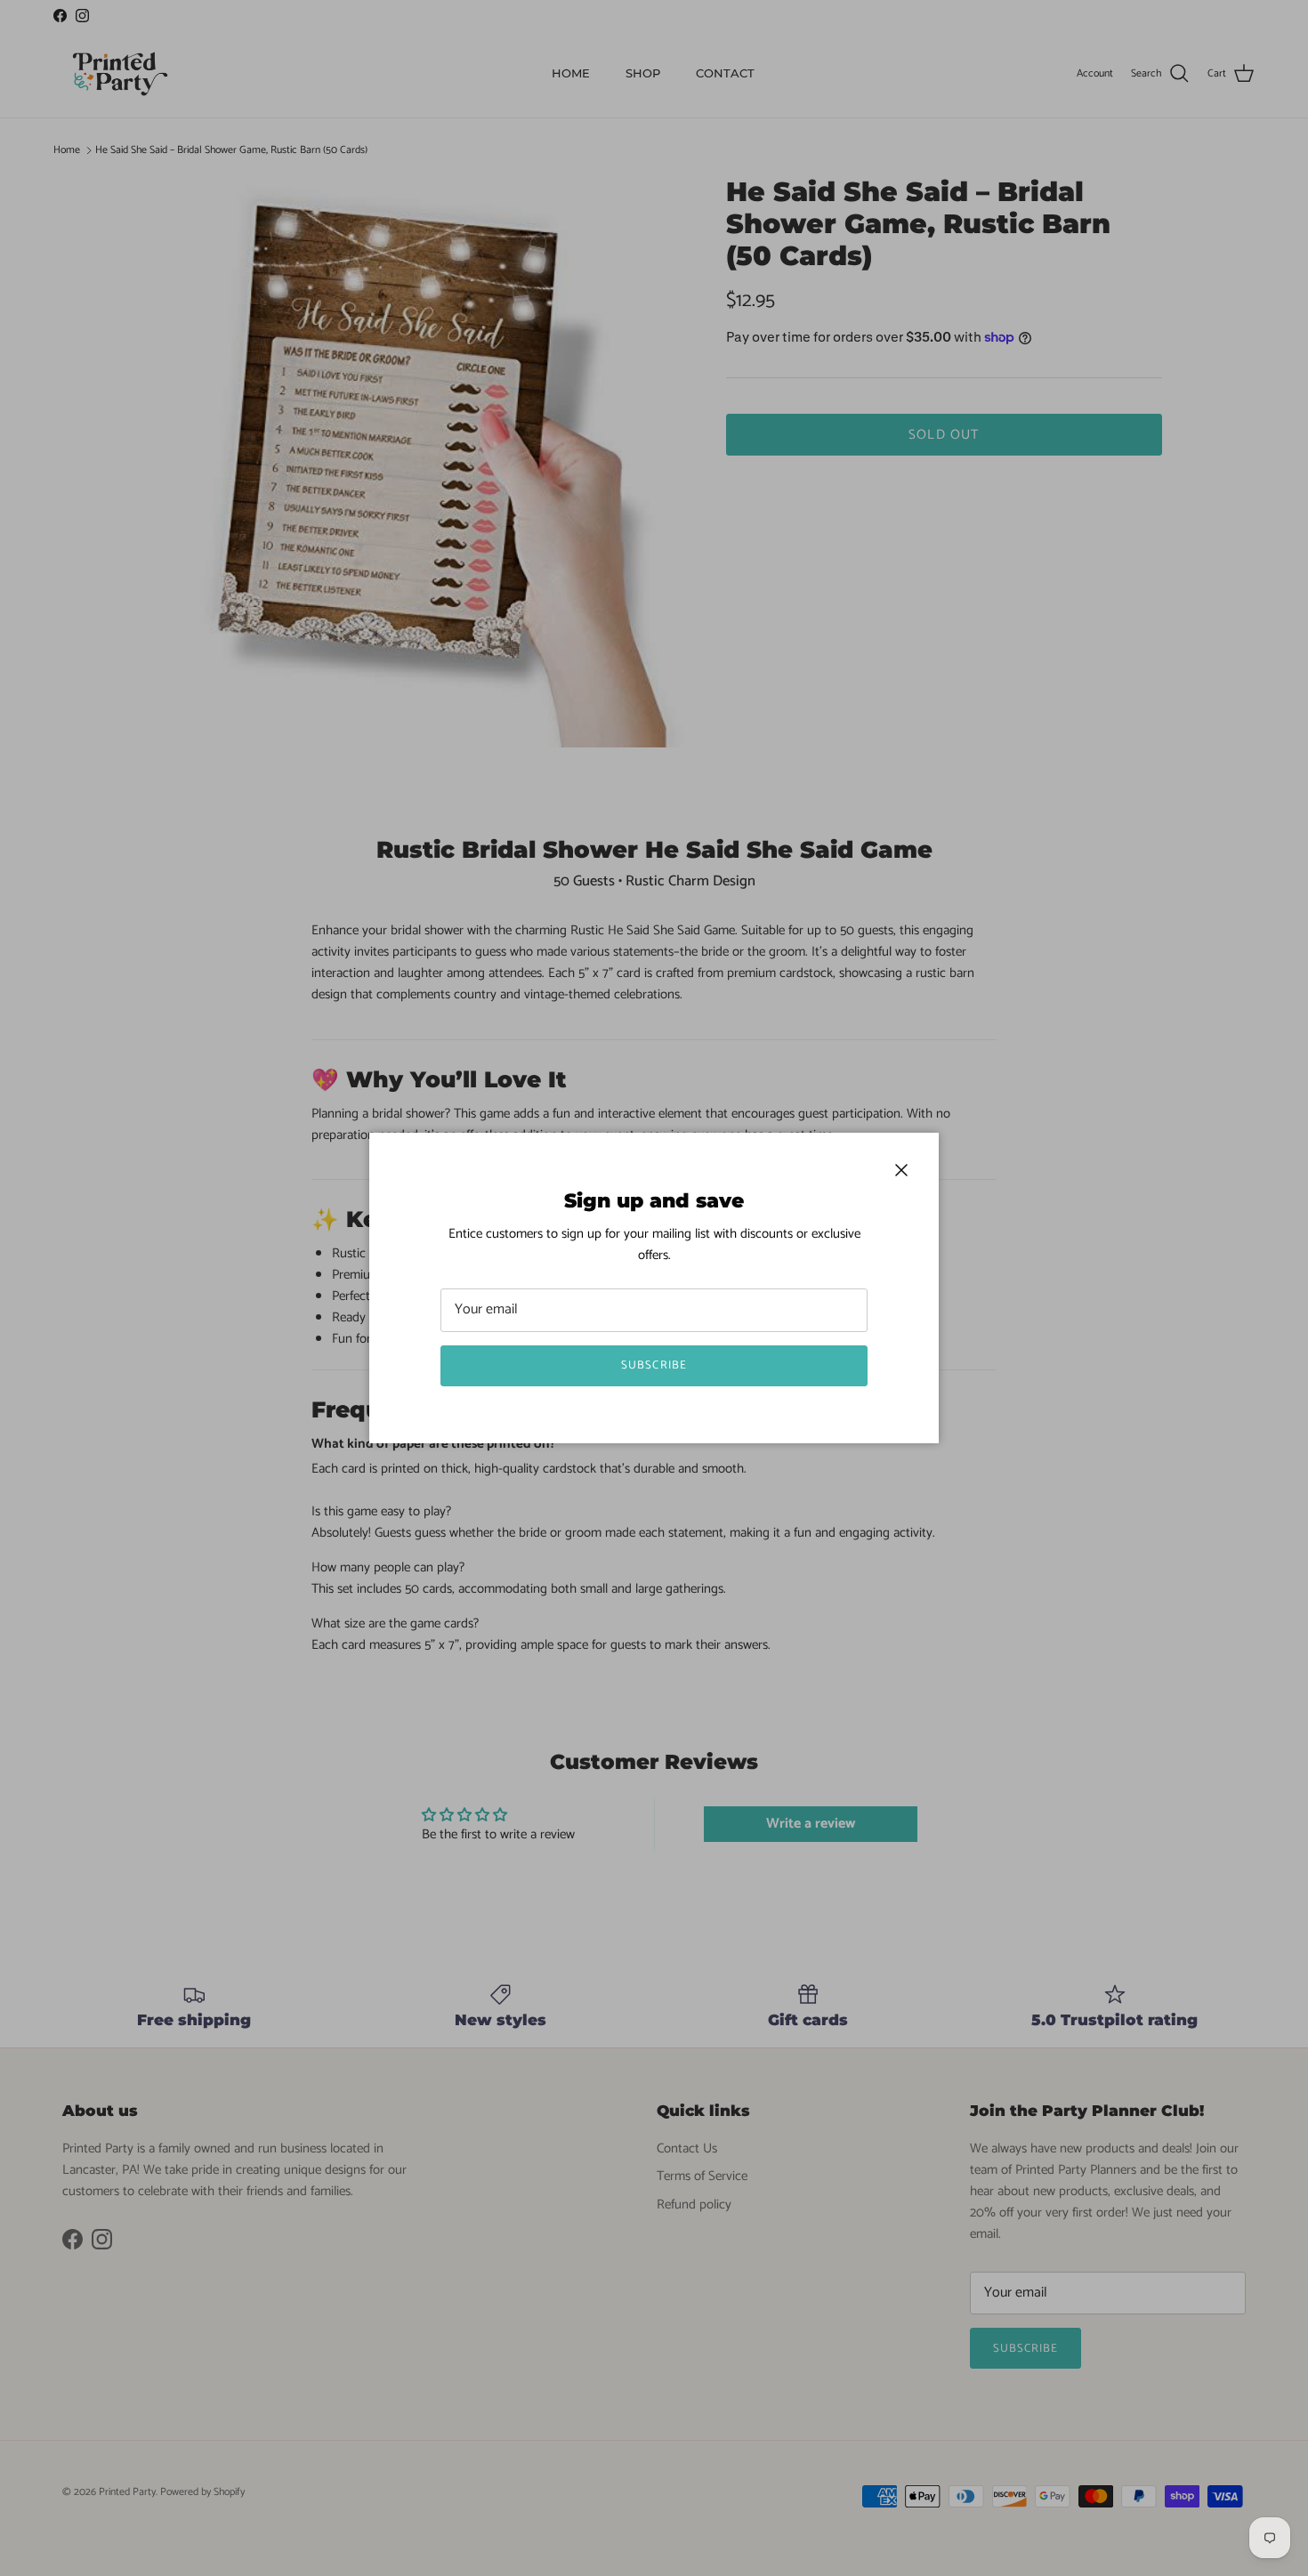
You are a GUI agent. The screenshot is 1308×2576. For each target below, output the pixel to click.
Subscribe (654, 1365)
